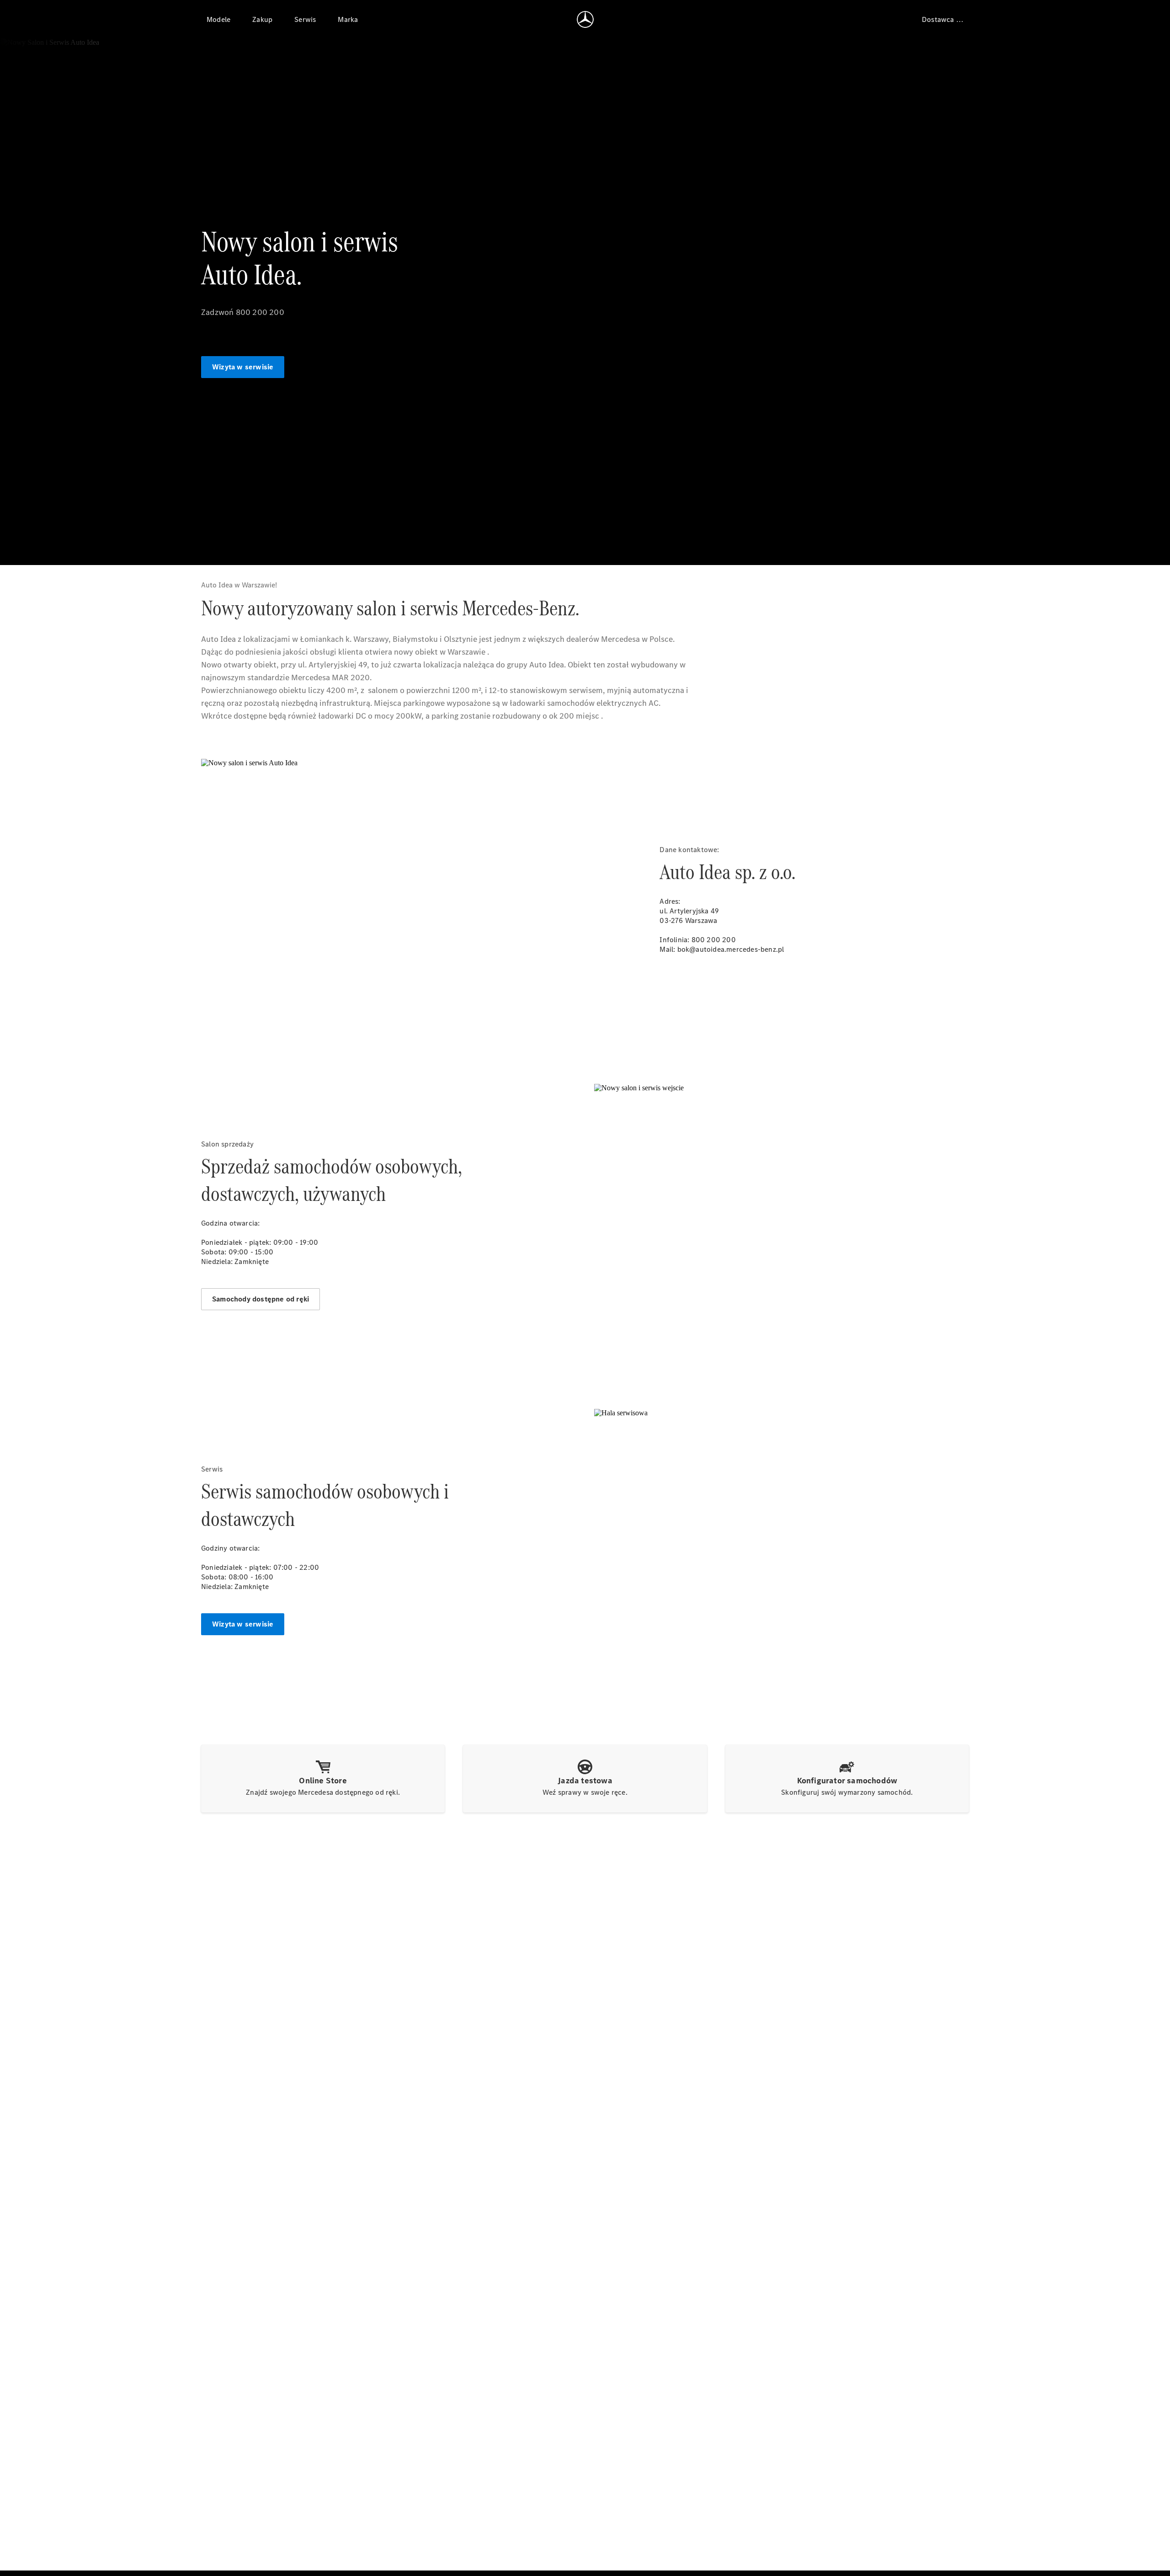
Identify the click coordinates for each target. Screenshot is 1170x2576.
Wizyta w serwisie (243, 367)
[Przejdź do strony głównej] (585, 19)
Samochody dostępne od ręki (261, 1299)
